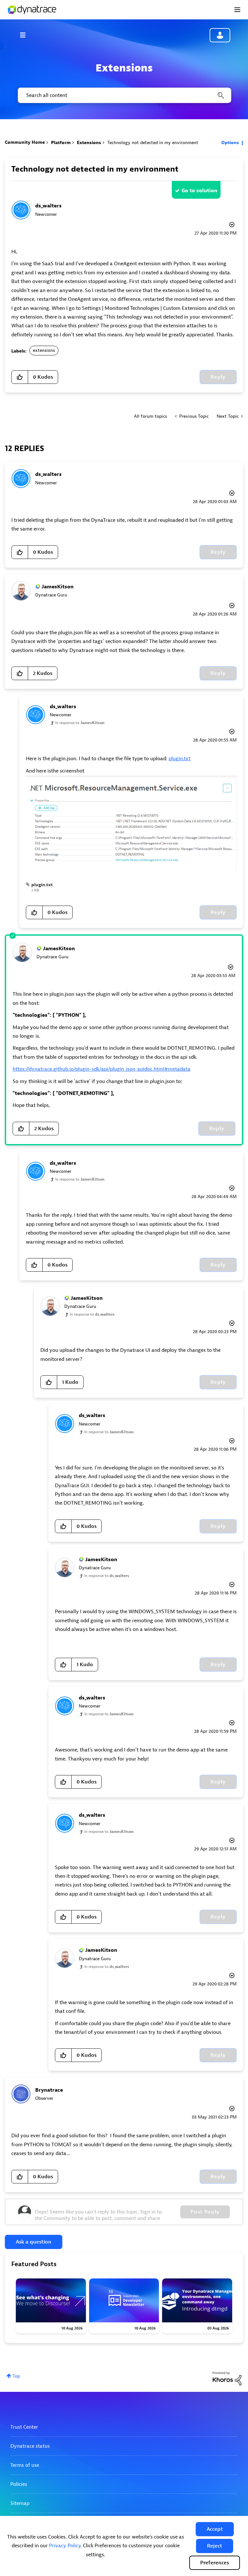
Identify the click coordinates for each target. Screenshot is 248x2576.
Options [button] (230, 143)
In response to (80, 723)
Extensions (89, 143)
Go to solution (199, 191)
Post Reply (205, 2212)
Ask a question (34, 2242)
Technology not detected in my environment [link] (153, 143)
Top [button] (16, 2376)
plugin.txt (180, 759)
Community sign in (220, 35)
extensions (44, 350)
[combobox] (124, 95)
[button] (215, 2529)
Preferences (215, 2563)
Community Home (25, 142)
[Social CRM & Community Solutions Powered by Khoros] (227, 2378)
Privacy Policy (65, 2546)
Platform (61, 143)
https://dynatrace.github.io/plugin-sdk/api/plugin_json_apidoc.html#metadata (102, 1069)
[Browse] (26, 35)
